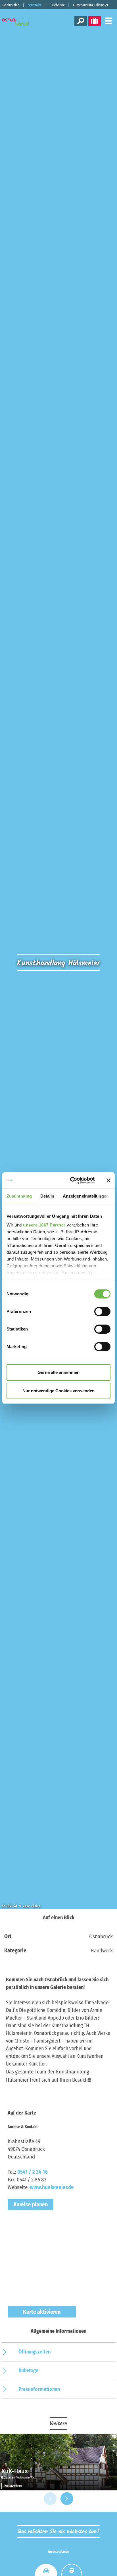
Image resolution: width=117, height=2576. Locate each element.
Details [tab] (47, 1196)
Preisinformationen (39, 2389)
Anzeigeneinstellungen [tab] (86, 1196)
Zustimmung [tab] (19, 1196)
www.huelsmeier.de (52, 2187)
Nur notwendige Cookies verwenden (58, 1391)
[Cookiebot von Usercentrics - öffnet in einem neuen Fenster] (71, 1180)
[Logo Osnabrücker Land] (20, 22)
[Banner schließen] (108, 1180)
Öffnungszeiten (35, 2352)
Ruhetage (28, 2370)
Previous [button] (50, 2499)
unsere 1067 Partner (44, 1225)
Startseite (35, 5)
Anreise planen (31, 2204)
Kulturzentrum (13, 2486)
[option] (58, 2462)
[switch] (102, 1312)
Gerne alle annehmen (58, 1372)
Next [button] (67, 2499)
